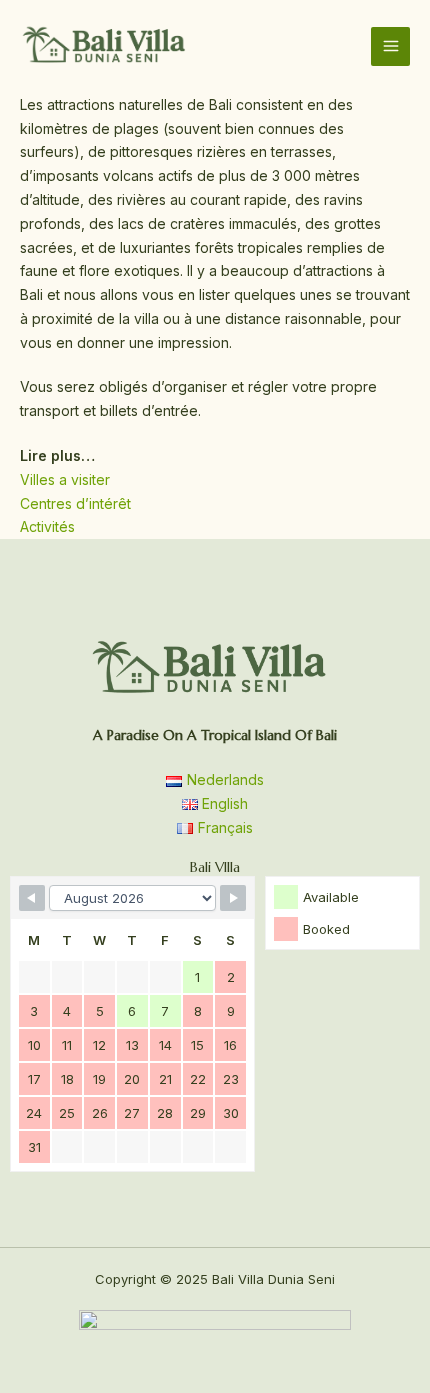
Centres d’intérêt (75, 503)
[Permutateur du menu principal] (390, 46)
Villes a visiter (65, 479)
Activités (47, 526)
